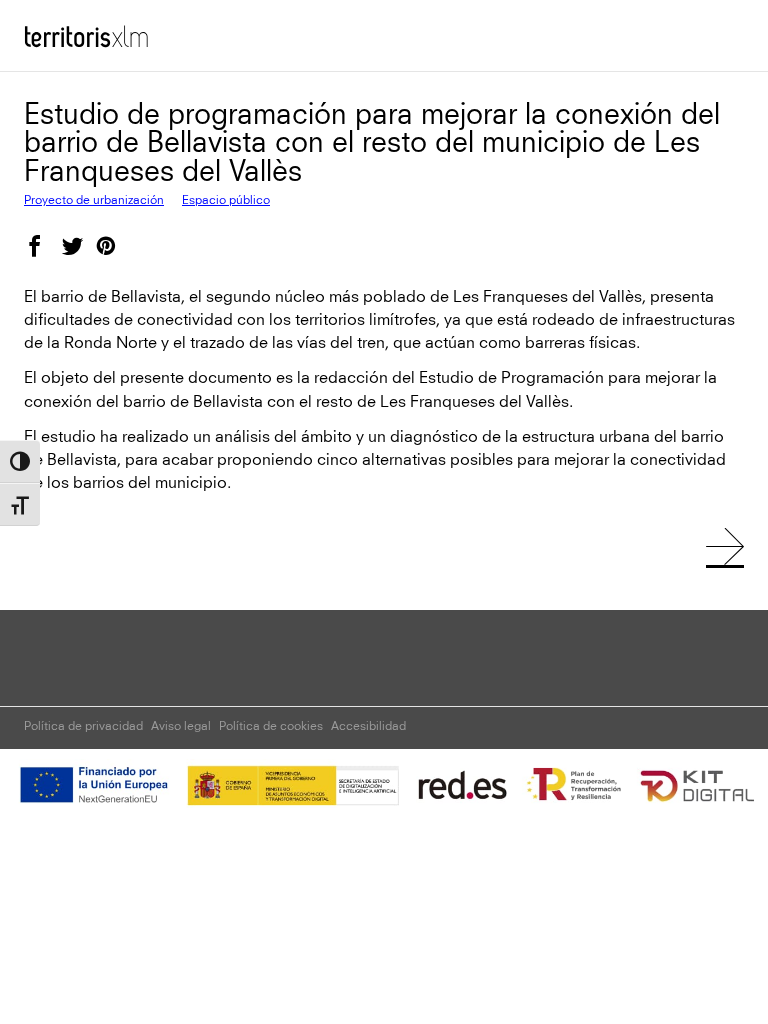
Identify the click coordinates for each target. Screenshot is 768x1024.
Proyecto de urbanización (94, 201)
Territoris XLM (74, 29)
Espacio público (226, 201)
